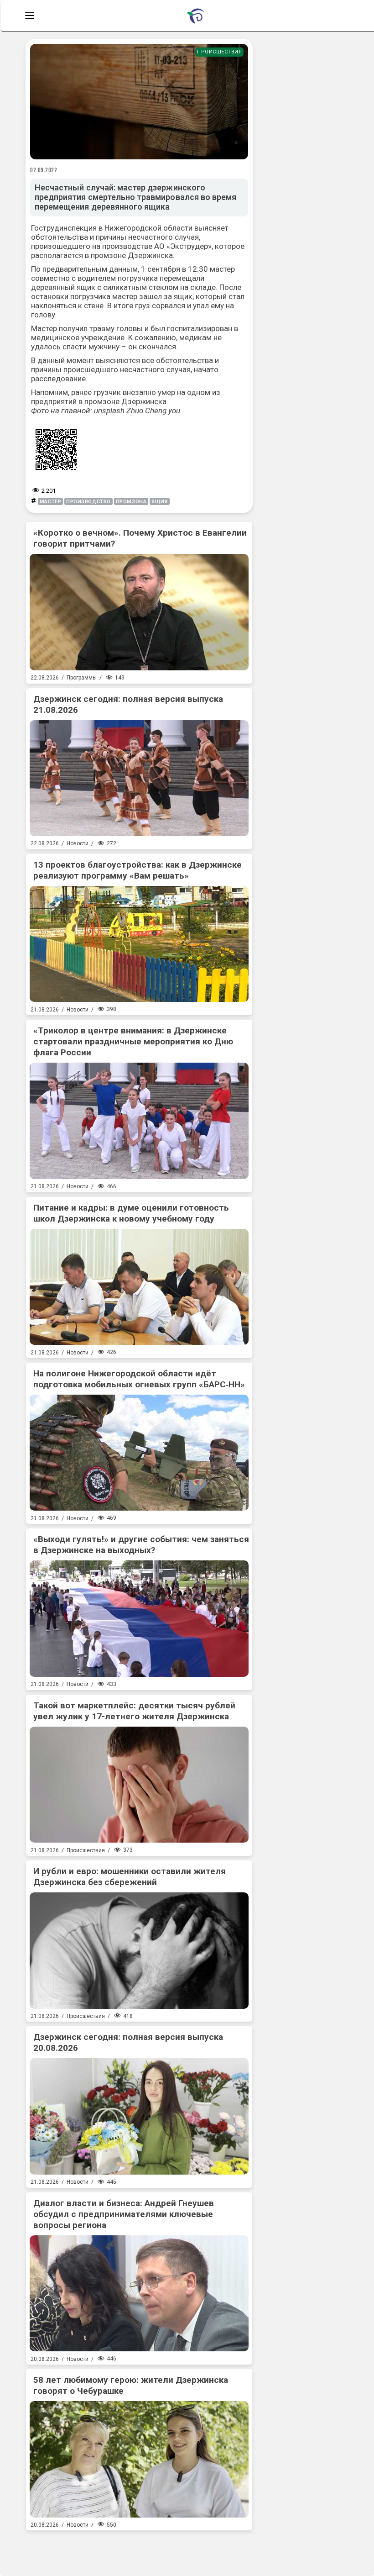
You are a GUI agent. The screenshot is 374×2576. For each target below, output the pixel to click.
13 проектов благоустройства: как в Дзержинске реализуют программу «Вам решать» (138, 870)
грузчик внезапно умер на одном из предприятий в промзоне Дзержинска (126, 397)
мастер (50, 502)
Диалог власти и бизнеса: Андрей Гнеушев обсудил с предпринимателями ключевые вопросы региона (124, 2214)
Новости (78, 843)
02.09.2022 (44, 170)
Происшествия (219, 52)
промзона (131, 502)
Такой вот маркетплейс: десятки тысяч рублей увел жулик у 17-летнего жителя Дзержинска (134, 1711)
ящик (160, 502)
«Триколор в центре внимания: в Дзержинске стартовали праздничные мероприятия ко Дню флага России (133, 1041)
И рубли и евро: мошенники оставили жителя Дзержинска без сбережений (130, 1877)
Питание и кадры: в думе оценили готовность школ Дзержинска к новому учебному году (131, 1213)
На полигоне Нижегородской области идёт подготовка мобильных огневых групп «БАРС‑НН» (139, 1379)
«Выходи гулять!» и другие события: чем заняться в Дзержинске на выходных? (141, 1545)
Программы (82, 678)
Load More (139, 2550)
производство (88, 502)
